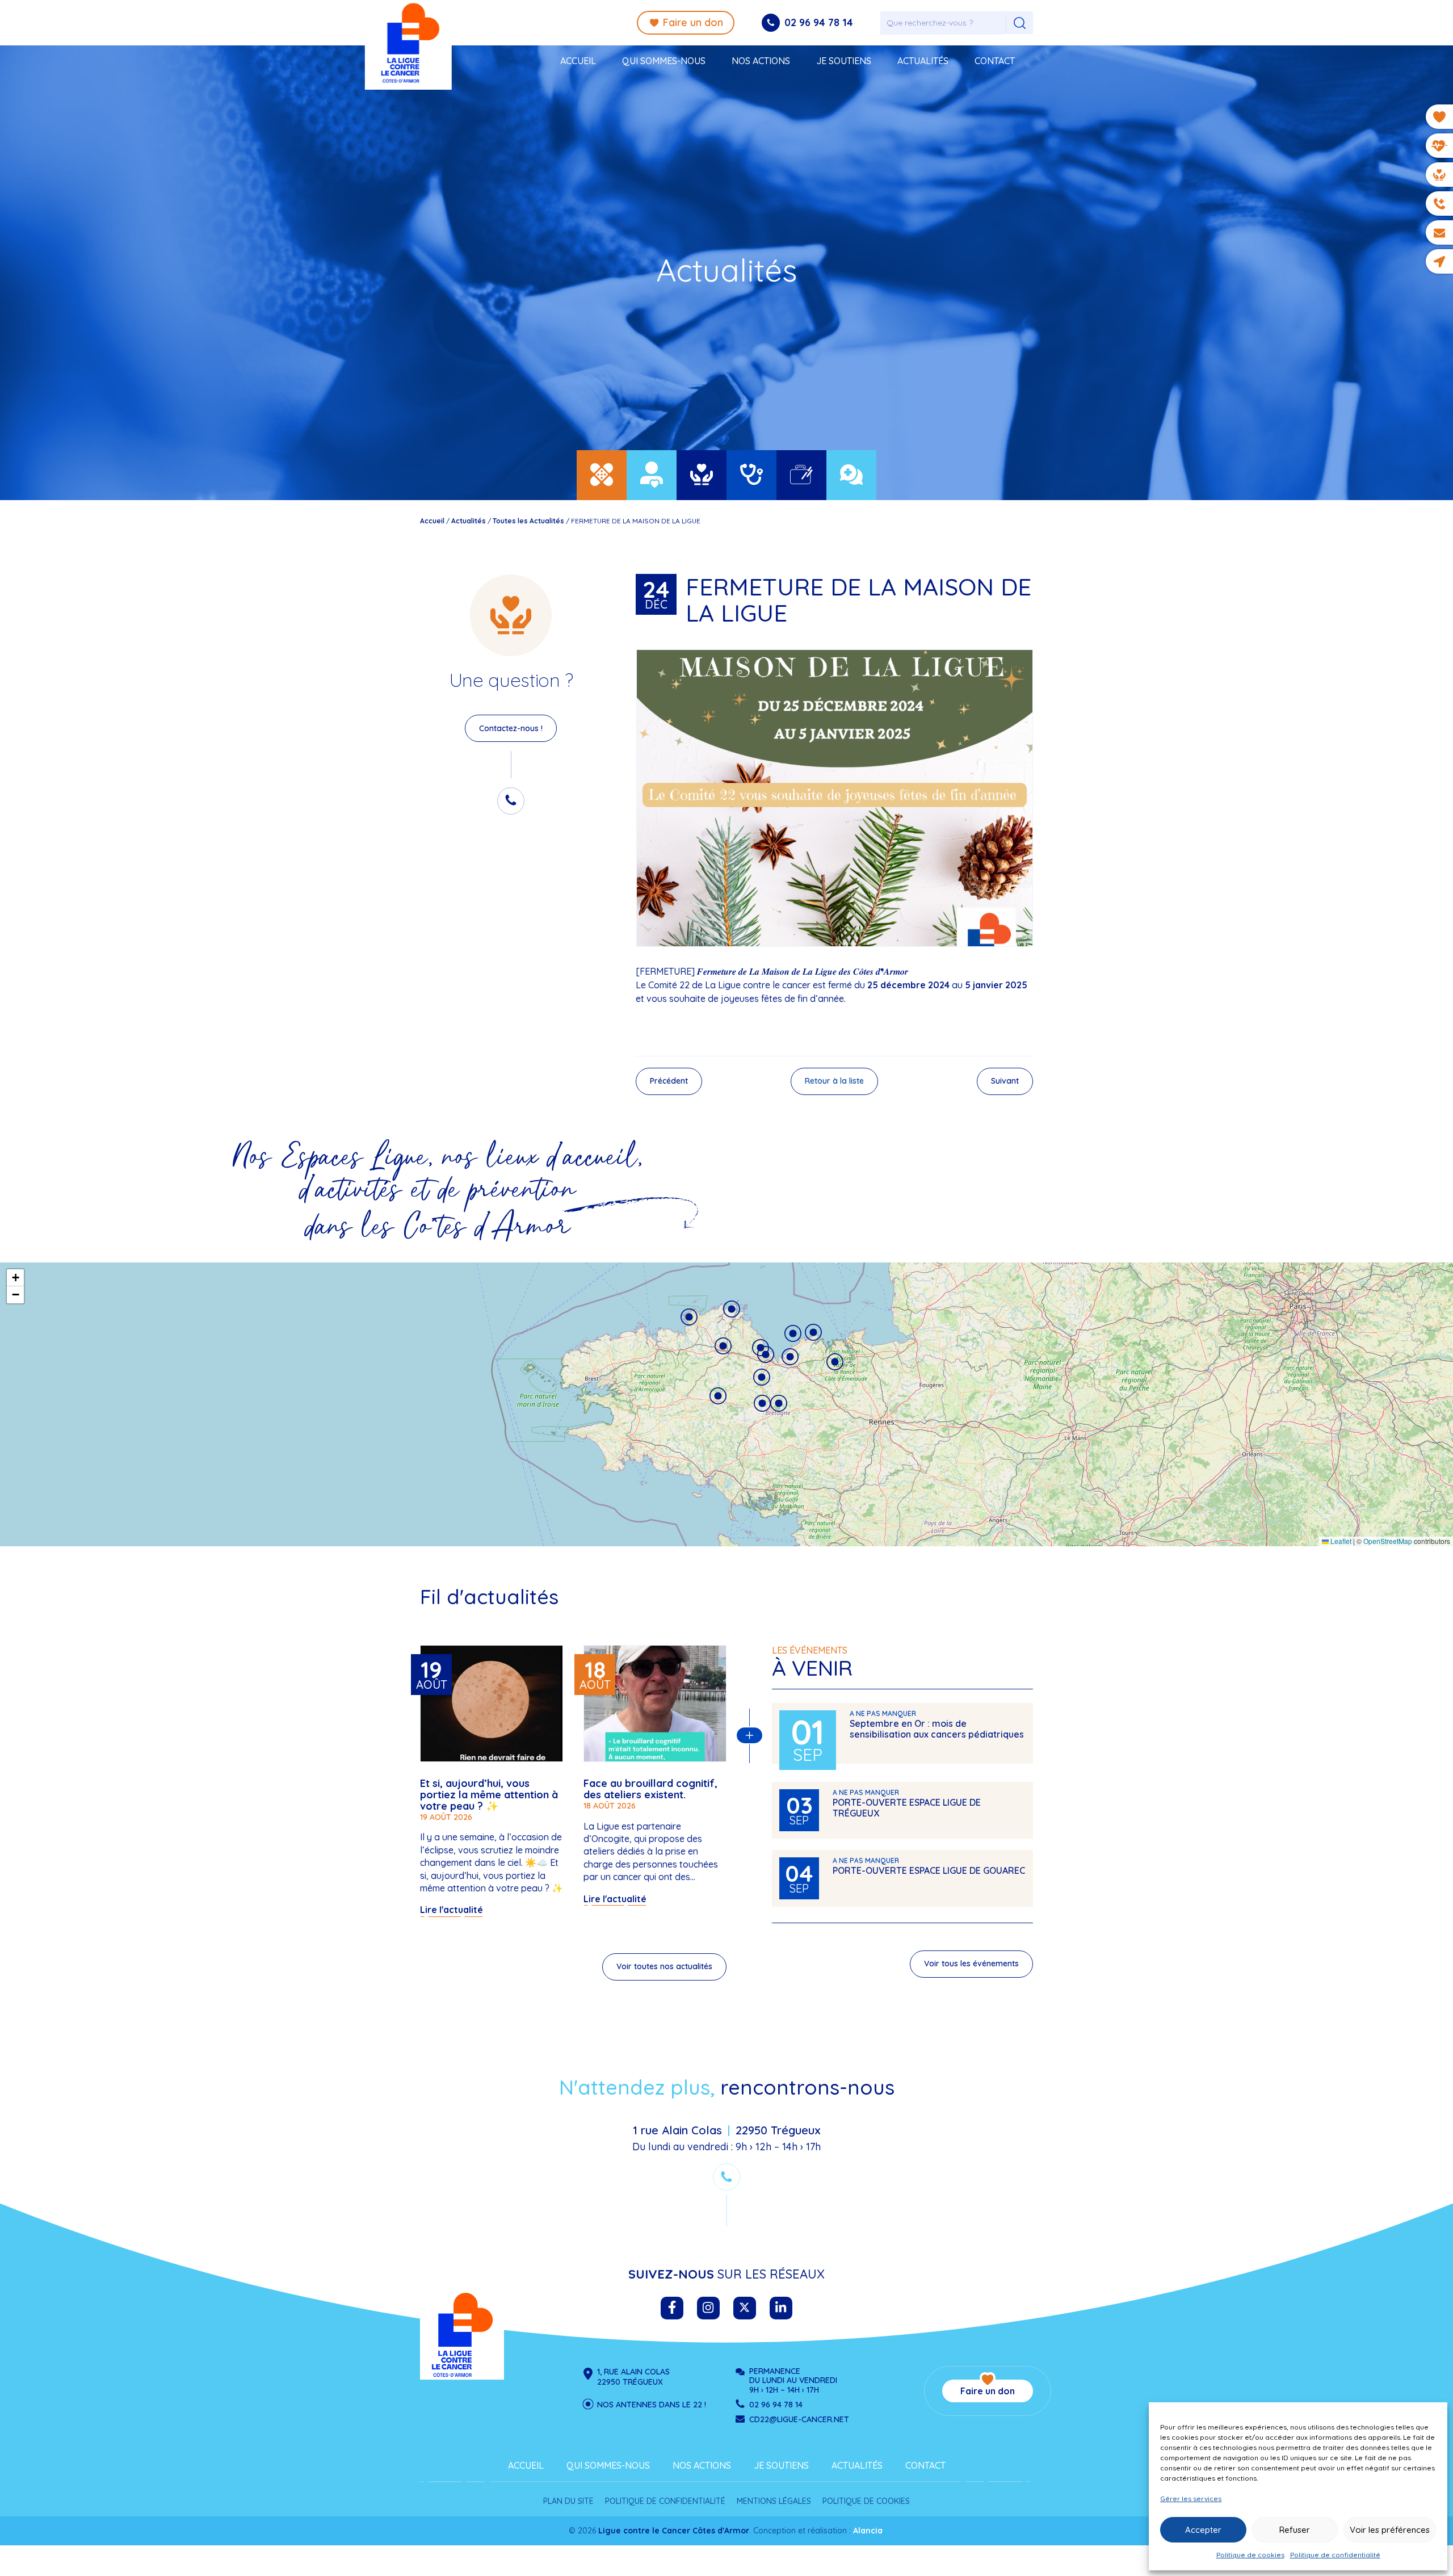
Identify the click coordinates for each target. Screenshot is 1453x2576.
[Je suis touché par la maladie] (602, 475)
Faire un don (693, 22)
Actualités (923, 61)
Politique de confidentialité (1335, 2555)
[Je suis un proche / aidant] (652, 475)
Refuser (1295, 2530)
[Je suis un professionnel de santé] (751, 475)
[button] (718, 1396)
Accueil (578, 61)
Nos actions (761, 61)
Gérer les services (1191, 2499)
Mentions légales (774, 2501)
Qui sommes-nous (664, 61)
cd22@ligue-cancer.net (799, 2419)
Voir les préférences (1390, 2530)
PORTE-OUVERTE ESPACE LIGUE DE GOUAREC (929, 1870)
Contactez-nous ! (511, 728)
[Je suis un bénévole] (702, 475)
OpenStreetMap (1388, 1541)
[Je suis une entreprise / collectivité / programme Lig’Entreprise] (801, 475)
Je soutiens (844, 61)
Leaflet (1340, 1541)
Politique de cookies (1250, 2555)
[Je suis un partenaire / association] (851, 475)
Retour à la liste (834, 1081)
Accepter (1203, 2530)
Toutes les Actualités (528, 521)
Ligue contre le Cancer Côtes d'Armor (462, 2335)
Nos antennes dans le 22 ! (652, 2405)
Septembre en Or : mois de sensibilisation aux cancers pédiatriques (937, 1729)
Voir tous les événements (971, 1964)
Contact (995, 61)
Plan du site (568, 2501)
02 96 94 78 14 (819, 22)
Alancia (868, 2531)
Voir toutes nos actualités (664, 1966)
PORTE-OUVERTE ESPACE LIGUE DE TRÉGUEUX (907, 1808)
